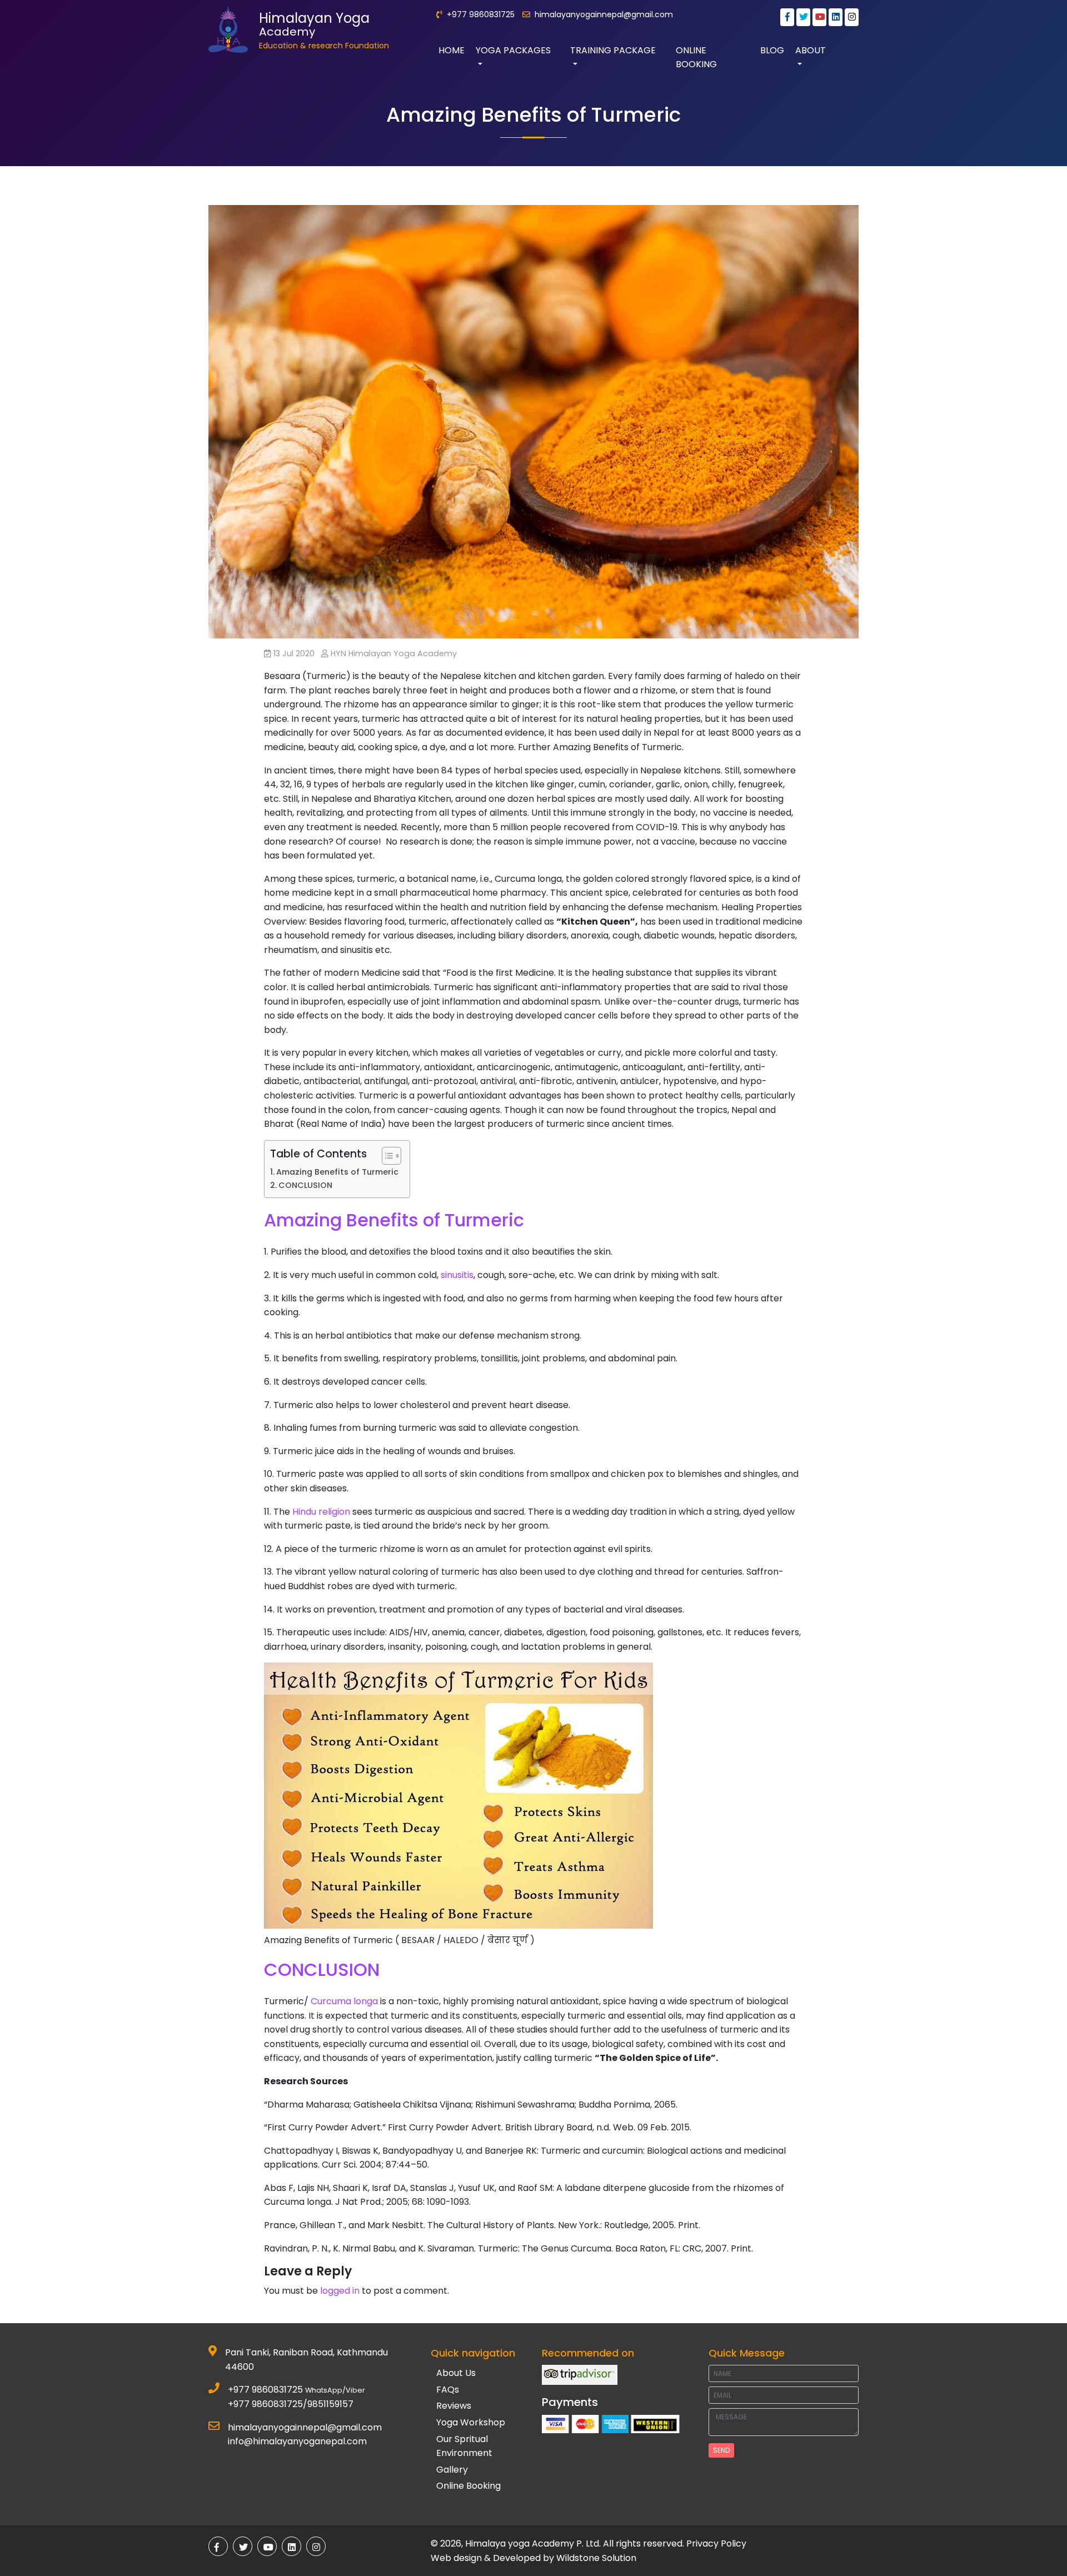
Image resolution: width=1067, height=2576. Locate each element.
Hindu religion (321, 1512)
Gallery (452, 2470)
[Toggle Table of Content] (386, 1156)
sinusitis (457, 1275)
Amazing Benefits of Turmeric (337, 1172)
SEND (721, 2450)
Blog (772, 50)
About (811, 50)
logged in (340, 2291)
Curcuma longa (344, 2001)
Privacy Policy (716, 2543)
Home (452, 50)
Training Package (613, 50)
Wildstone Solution (596, 2558)
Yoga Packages (513, 50)
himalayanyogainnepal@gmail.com (604, 14)
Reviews (454, 2406)
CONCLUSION (305, 1185)
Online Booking (696, 58)
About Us (456, 2373)
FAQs (448, 2390)
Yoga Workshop (471, 2422)
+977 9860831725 (265, 2390)
